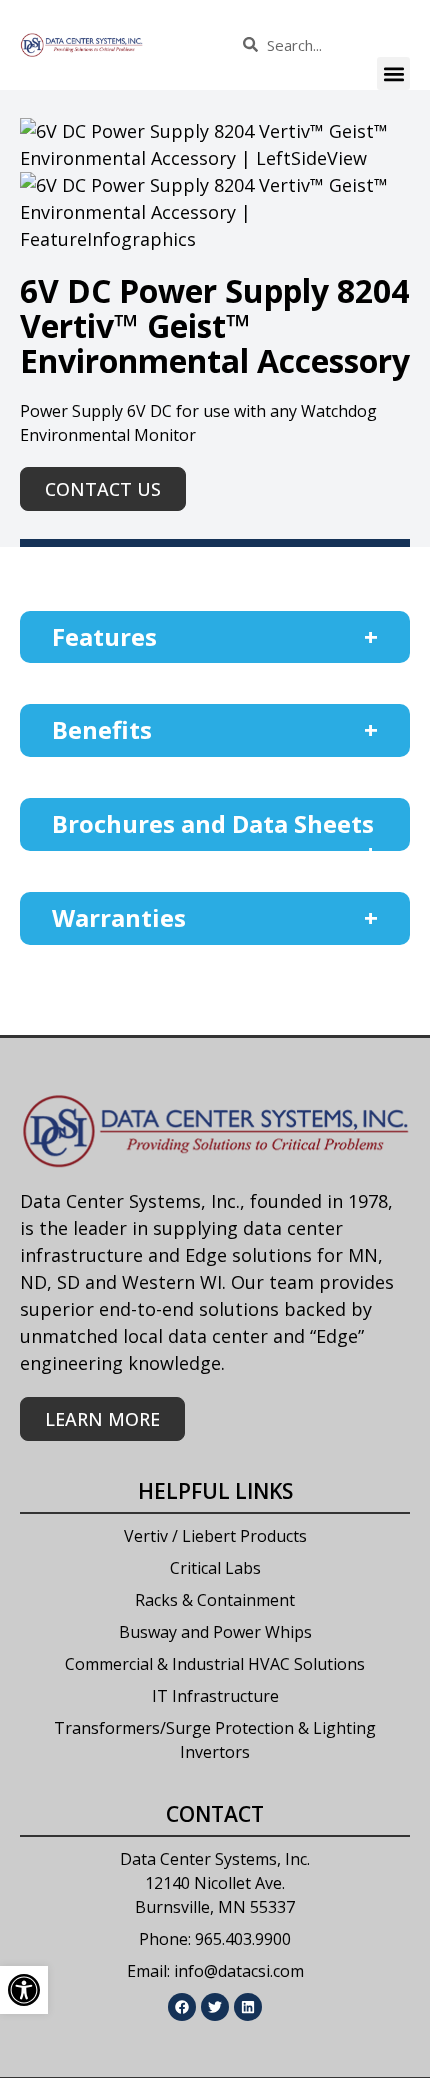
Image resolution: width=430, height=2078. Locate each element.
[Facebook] (182, 2007)
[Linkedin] (248, 2007)
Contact (215, 1814)
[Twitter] (215, 2007)
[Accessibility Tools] (24, 1990)
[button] (393, 73)
